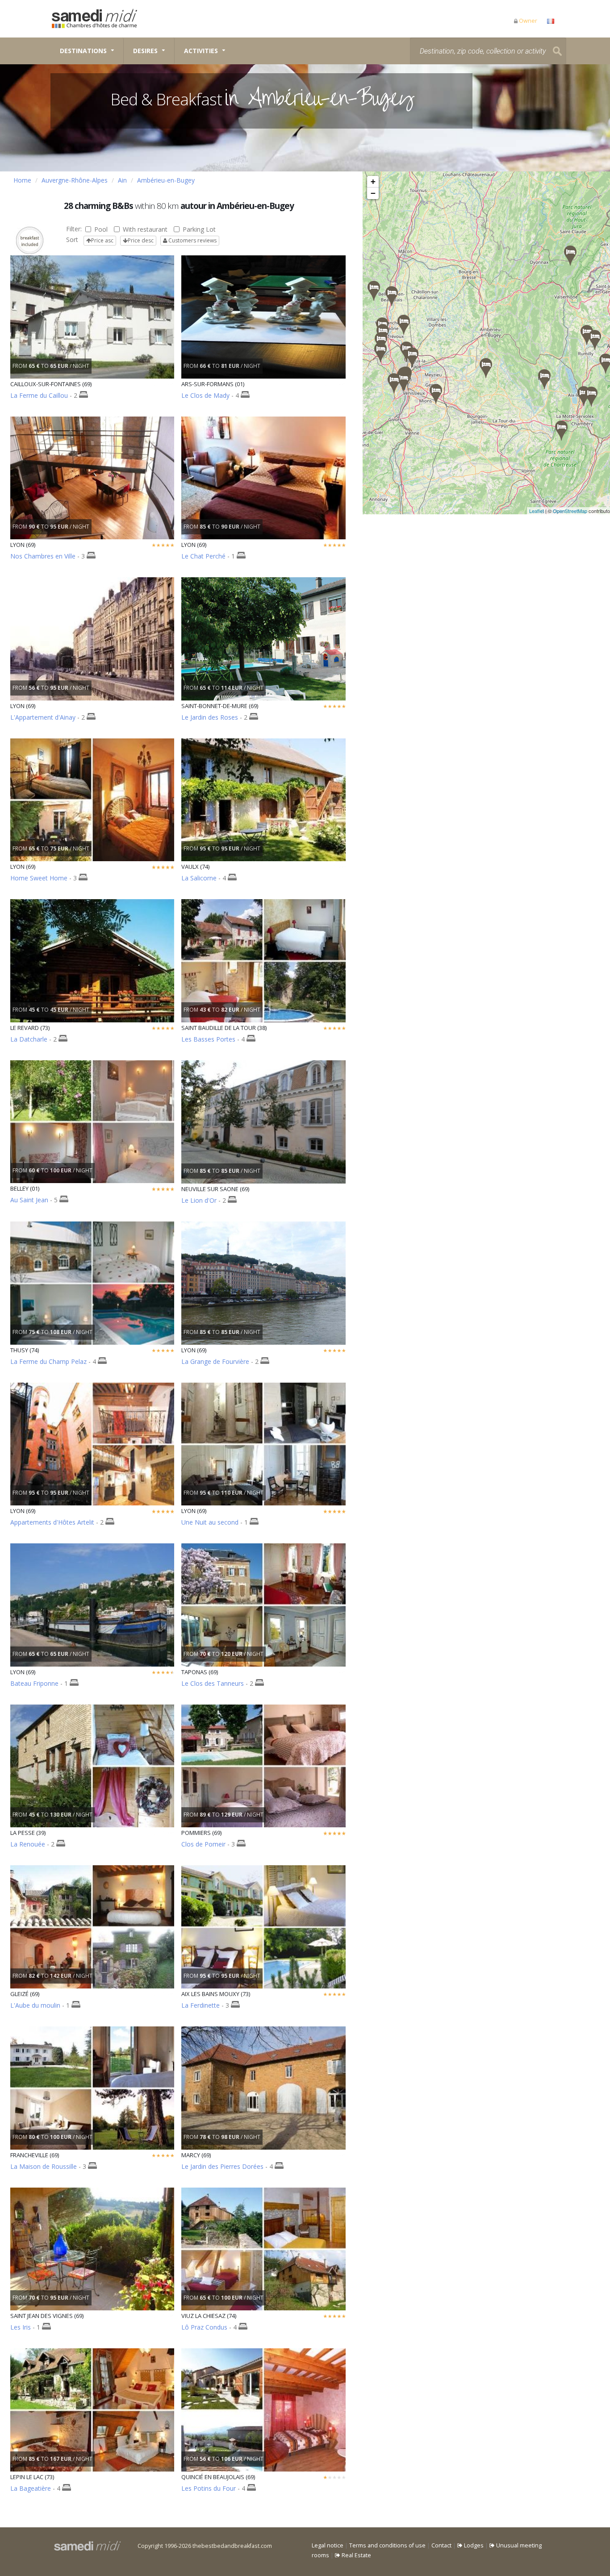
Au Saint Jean (29, 1200)
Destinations (83, 51)
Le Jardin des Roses (210, 717)
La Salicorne (199, 878)
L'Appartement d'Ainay (43, 717)
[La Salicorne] (595, 340)
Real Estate (356, 2555)
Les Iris (21, 2327)
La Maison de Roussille (44, 2166)
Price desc (141, 240)
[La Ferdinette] (584, 396)
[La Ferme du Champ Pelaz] (587, 335)
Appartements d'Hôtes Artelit (52, 1522)
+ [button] (373, 181)
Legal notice (328, 2545)
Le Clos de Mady (205, 395)
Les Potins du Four (209, 2488)
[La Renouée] (570, 256)
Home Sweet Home (39, 878)
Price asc (102, 240)
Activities (201, 51)
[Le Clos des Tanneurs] (392, 296)
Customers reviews (192, 240)
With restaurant (145, 229)
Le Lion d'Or (199, 1200)
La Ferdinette (201, 2005)
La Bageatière (31, 2488)
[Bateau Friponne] (403, 381)
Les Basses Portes (208, 1039)
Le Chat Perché (203, 556)
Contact (441, 2545)
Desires (145, 51)
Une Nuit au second (210, 1522)
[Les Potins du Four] (374, 291)
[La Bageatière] (561, 431)
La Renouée (28, 1844)
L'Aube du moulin (35, 2005)
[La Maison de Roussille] (394, 383)
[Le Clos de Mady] (404, 325)
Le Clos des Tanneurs (213, 1683)
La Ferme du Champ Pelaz (48, 1361)
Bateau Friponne (34, 1683)
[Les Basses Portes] (486, 368)
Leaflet (537, 511)
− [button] (373, 193)
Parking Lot (199, 229)
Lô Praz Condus (204, 2327)
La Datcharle (29, 1039)
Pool (101, 229)
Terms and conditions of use (387, 2545)
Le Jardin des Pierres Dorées (222, 2166)
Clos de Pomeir (203, 1844)
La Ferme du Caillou (39, 395)
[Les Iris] (380, 352)
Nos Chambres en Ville (43, 556)
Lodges (473, 2545)
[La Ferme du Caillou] (412, 357)
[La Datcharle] (591, 397)
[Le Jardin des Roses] (436, 394)
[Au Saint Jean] (544, 379)
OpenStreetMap (570, 511)
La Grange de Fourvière (215, 1361)
